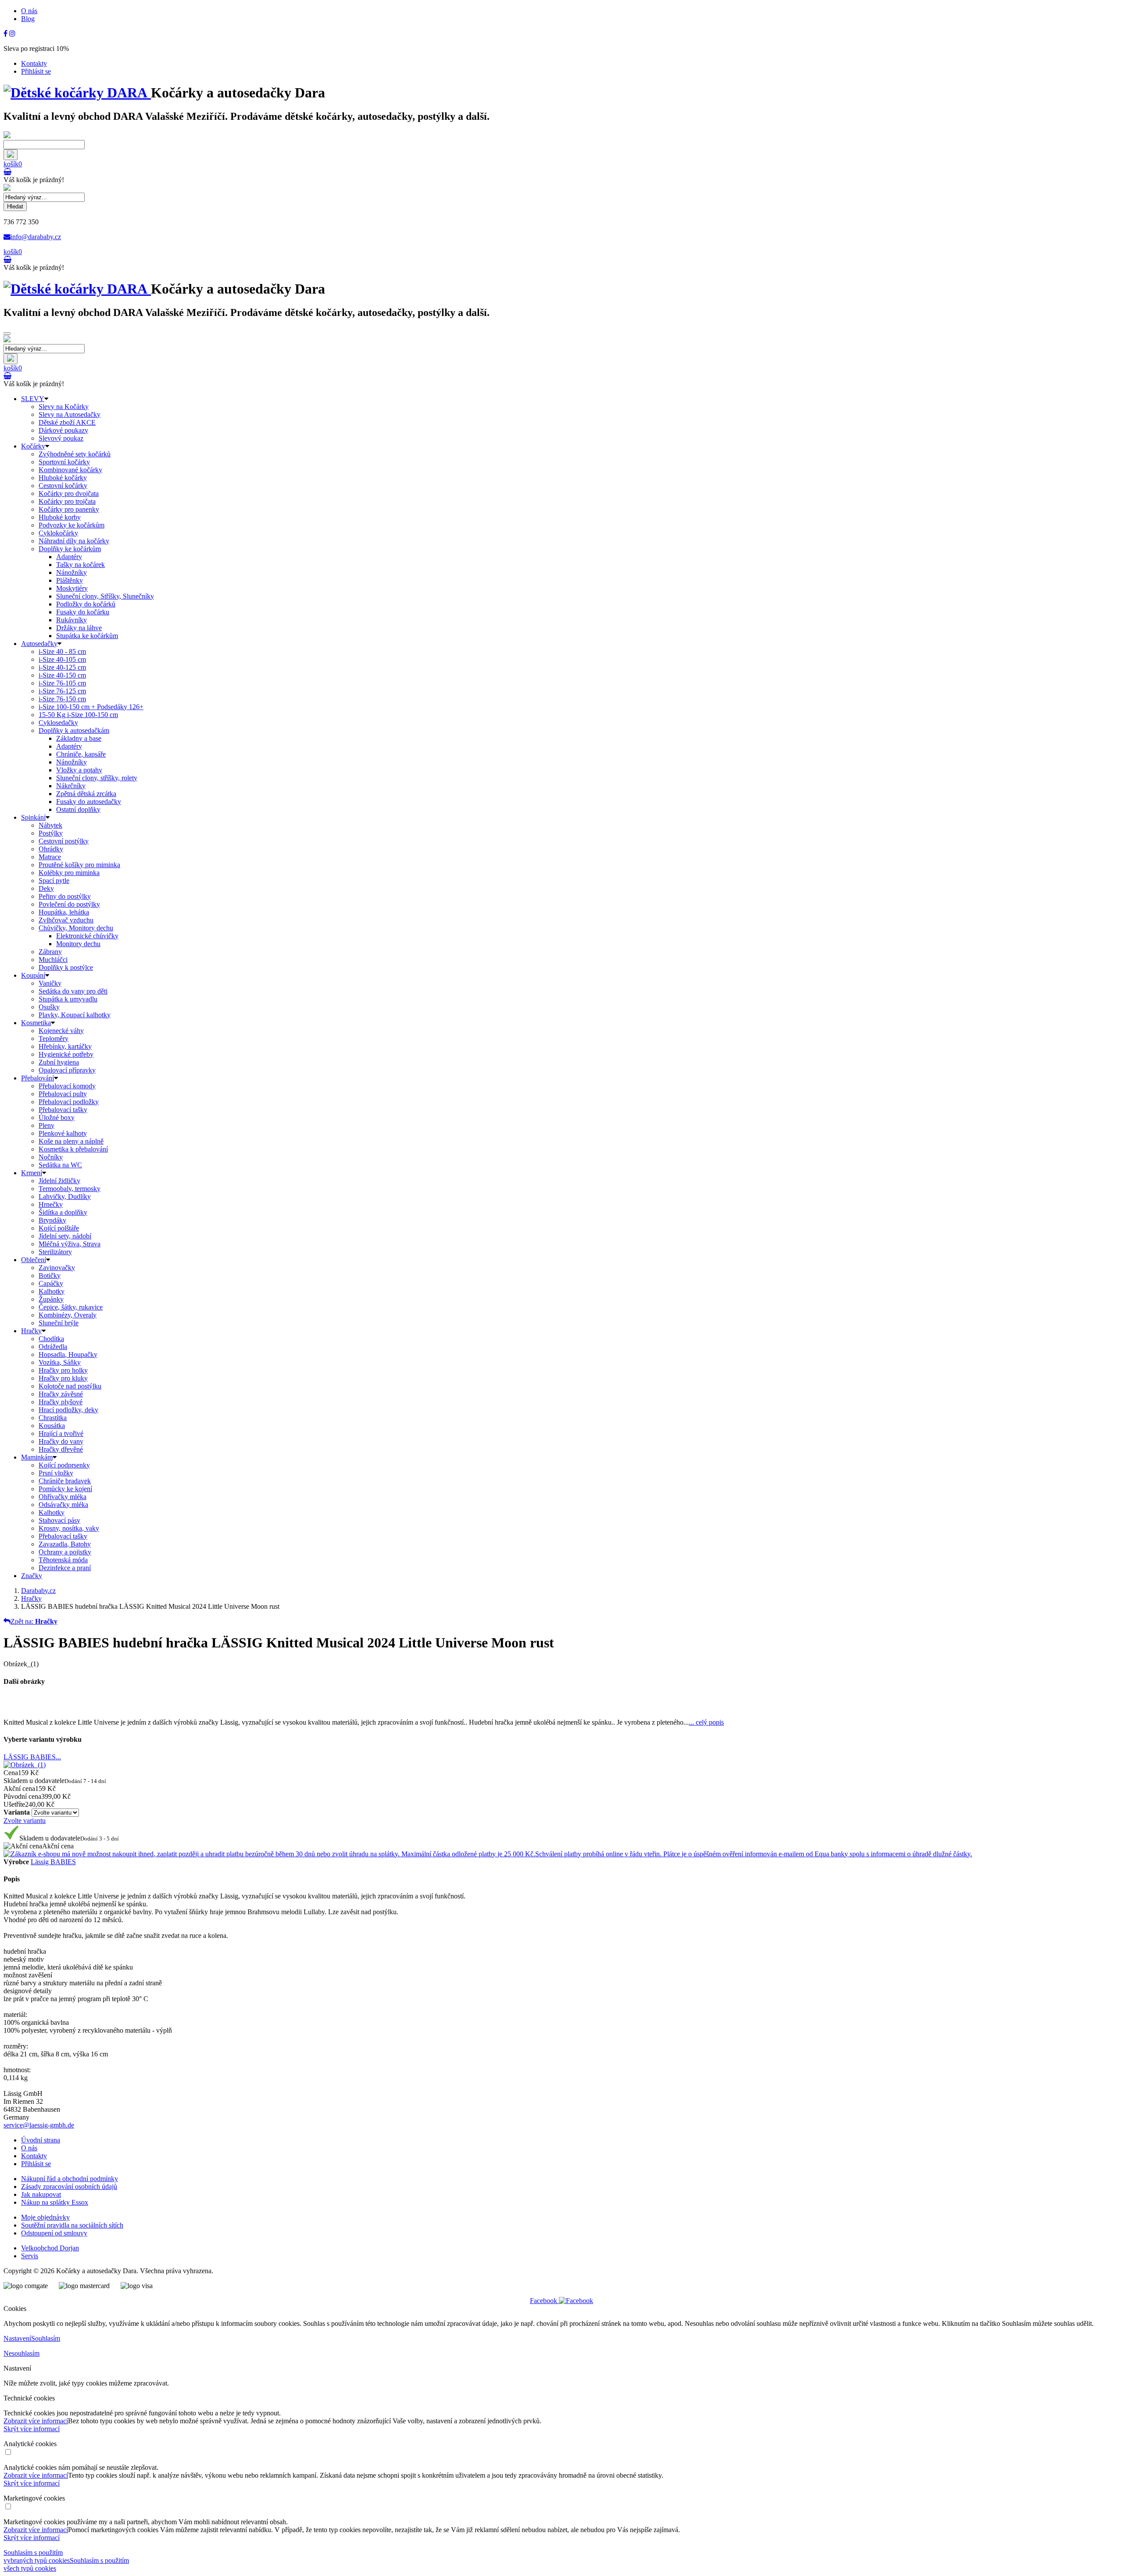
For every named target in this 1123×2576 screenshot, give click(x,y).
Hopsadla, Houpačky (68, 1354)
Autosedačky (39, 644)
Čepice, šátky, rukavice (71, 1307)
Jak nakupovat (41, 2194)
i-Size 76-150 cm (62, 699)
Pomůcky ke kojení (65, 1489)
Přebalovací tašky (63, 1110)
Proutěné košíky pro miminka (79, 865)
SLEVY (33, 399)
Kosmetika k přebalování (73, 1149)
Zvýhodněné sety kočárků (75, 454)
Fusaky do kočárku (83, 612)
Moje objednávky (45, 2217)
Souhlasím (46, 2338)
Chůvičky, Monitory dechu (76, 928)
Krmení (32, 1173)
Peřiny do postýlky (65, 896)
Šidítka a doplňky (63, 1212)
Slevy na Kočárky (64, 407)
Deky (46, 888)
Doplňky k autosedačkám (74, 730)
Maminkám (37, 1457)
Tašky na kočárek (80, 565)
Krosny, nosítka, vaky (69, 1528)
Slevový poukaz (61, 438)
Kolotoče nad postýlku (70, 1386)
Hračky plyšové (61, 1402)
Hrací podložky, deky (68, 1410)
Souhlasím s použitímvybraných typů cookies (37, 2556)
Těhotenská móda (63, 1560)
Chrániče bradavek (65, 1481)
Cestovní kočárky (63, 486)
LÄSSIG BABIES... (32, 1757)
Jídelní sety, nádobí (65, 1236)
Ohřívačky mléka (63, 1497)
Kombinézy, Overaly (68, 1315)
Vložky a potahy (79, 770)
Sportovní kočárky (64, 462)
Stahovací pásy (59, 1520)
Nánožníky (72, 572)
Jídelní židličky (59, 1181)
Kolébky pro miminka (69, 873)
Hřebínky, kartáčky (65, 1046)
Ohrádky (51, 849)
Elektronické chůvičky (87, 936)
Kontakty (34, 63)
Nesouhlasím (21, 2353)
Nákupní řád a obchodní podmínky (70, 2179)
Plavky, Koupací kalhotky (75, 1015)
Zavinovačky (57, 1268)
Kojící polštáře (59, 1228)
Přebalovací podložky (69, 1102)
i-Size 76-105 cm (62, 683)
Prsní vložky (56, 1473)
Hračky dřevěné (61, 1449)
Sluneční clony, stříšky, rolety (97, 778)
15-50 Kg (78, 715)
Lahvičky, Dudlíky (65, 1197)
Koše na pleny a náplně (71, 1141)
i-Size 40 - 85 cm (62, 651)
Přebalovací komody (67, 1086)
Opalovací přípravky (67, 1070)
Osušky (49, 1007)
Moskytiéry (72, 588)
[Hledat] (11, 155)
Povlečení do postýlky (69, 904)
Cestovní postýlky (64, 841)
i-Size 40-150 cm (62, 675)
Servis (30, 2256)
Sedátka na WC (60, 1165)
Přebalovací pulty (63, 1094)
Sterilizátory (55, 1252)
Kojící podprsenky (64, 1465)
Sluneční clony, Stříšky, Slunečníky (105, 596)
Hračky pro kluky (63, 1378)
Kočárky (33, 446)
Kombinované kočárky (70, 470)
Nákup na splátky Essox (55, 2202)
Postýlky (51, 833)
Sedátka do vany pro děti (73, 991)
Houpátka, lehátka (64, 912)
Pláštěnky (70, 580)
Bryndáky (52, 1220)
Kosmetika (36, 1023)
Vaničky (50, 983)
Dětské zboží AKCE (67, 422)
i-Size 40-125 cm (62, 667)
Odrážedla (53, 1347)
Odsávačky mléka (63, 1505)
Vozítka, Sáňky (60, 1362)
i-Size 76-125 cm (62, 691)
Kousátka (52, 1426)
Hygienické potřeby (66, 1054)
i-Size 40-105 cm (62, 659)
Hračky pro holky (63, 1370)
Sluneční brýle (59, 1323)
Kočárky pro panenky (69, 509)
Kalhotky (52, 1291)
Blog (28, 19)
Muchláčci (53, 960)
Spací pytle (54, 881)
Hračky (31, 1331)
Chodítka (51, 1339)
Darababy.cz (38, 1591)
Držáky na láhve (79, 628)
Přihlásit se (36, 71)
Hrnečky (51, 1204)
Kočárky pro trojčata (67, 501)
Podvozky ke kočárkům (72, 525)
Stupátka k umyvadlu (68, 999)
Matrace (50, 857)
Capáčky (51, 1283)
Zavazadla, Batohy (65, 1544)
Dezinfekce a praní (65, 1568)
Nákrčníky (71, 786)
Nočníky (51, 1157)
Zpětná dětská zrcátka (86, 794)
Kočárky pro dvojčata (69, 493)
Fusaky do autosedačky (89, 802)
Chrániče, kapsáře (81, 754)
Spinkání (33, 817)
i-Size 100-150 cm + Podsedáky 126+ (91, 707)
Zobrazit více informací (36, 2421)
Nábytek (50, 825)
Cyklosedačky (58, 723)
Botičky (50, 1275)
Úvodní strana (41, 2140)
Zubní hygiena (59, 1062)
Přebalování (38, 1078)
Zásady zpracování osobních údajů (69, 2187)
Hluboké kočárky (63, 478)
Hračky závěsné (61, 1394)
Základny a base (79, 738)
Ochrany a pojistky (65, 1552)
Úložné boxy (57, 1118)
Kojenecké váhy (61, 1031)
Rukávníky (72, 620)
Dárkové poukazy (63, 430)
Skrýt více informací (32, 2429)
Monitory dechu (78, 944)
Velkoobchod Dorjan (50, 2248)
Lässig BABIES (53, 1862)
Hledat (15, 206)
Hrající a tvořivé (61, 1433)
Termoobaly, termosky (70, 1189)
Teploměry (54, 1039)
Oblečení (34, 1260)
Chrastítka (53, 1418)
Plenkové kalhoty (63, 1133)
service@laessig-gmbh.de (39, 2125)
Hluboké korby (60, 517)
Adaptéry (69, 557)
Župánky (51, 1299)
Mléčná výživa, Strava (70, 1244)
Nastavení (17, 2338)
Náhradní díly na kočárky (74, 541)
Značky (32, 1576)
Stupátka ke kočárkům (87, 636)
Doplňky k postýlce (66, 967)
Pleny (46, 1125)
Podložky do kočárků (86, 604)
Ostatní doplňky (78, 809)
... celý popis (706, 1722)
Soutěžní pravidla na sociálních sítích (72, 2225)
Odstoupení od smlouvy (54, 2233)
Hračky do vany (61, 1441)
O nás (29, 11)
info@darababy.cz (36, 237)
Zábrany (50, 952)
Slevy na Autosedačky (70, 414)
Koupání (33, 975)
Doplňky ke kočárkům (70, 549)
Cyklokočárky (58, 533)
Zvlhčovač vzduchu (66, 920)
